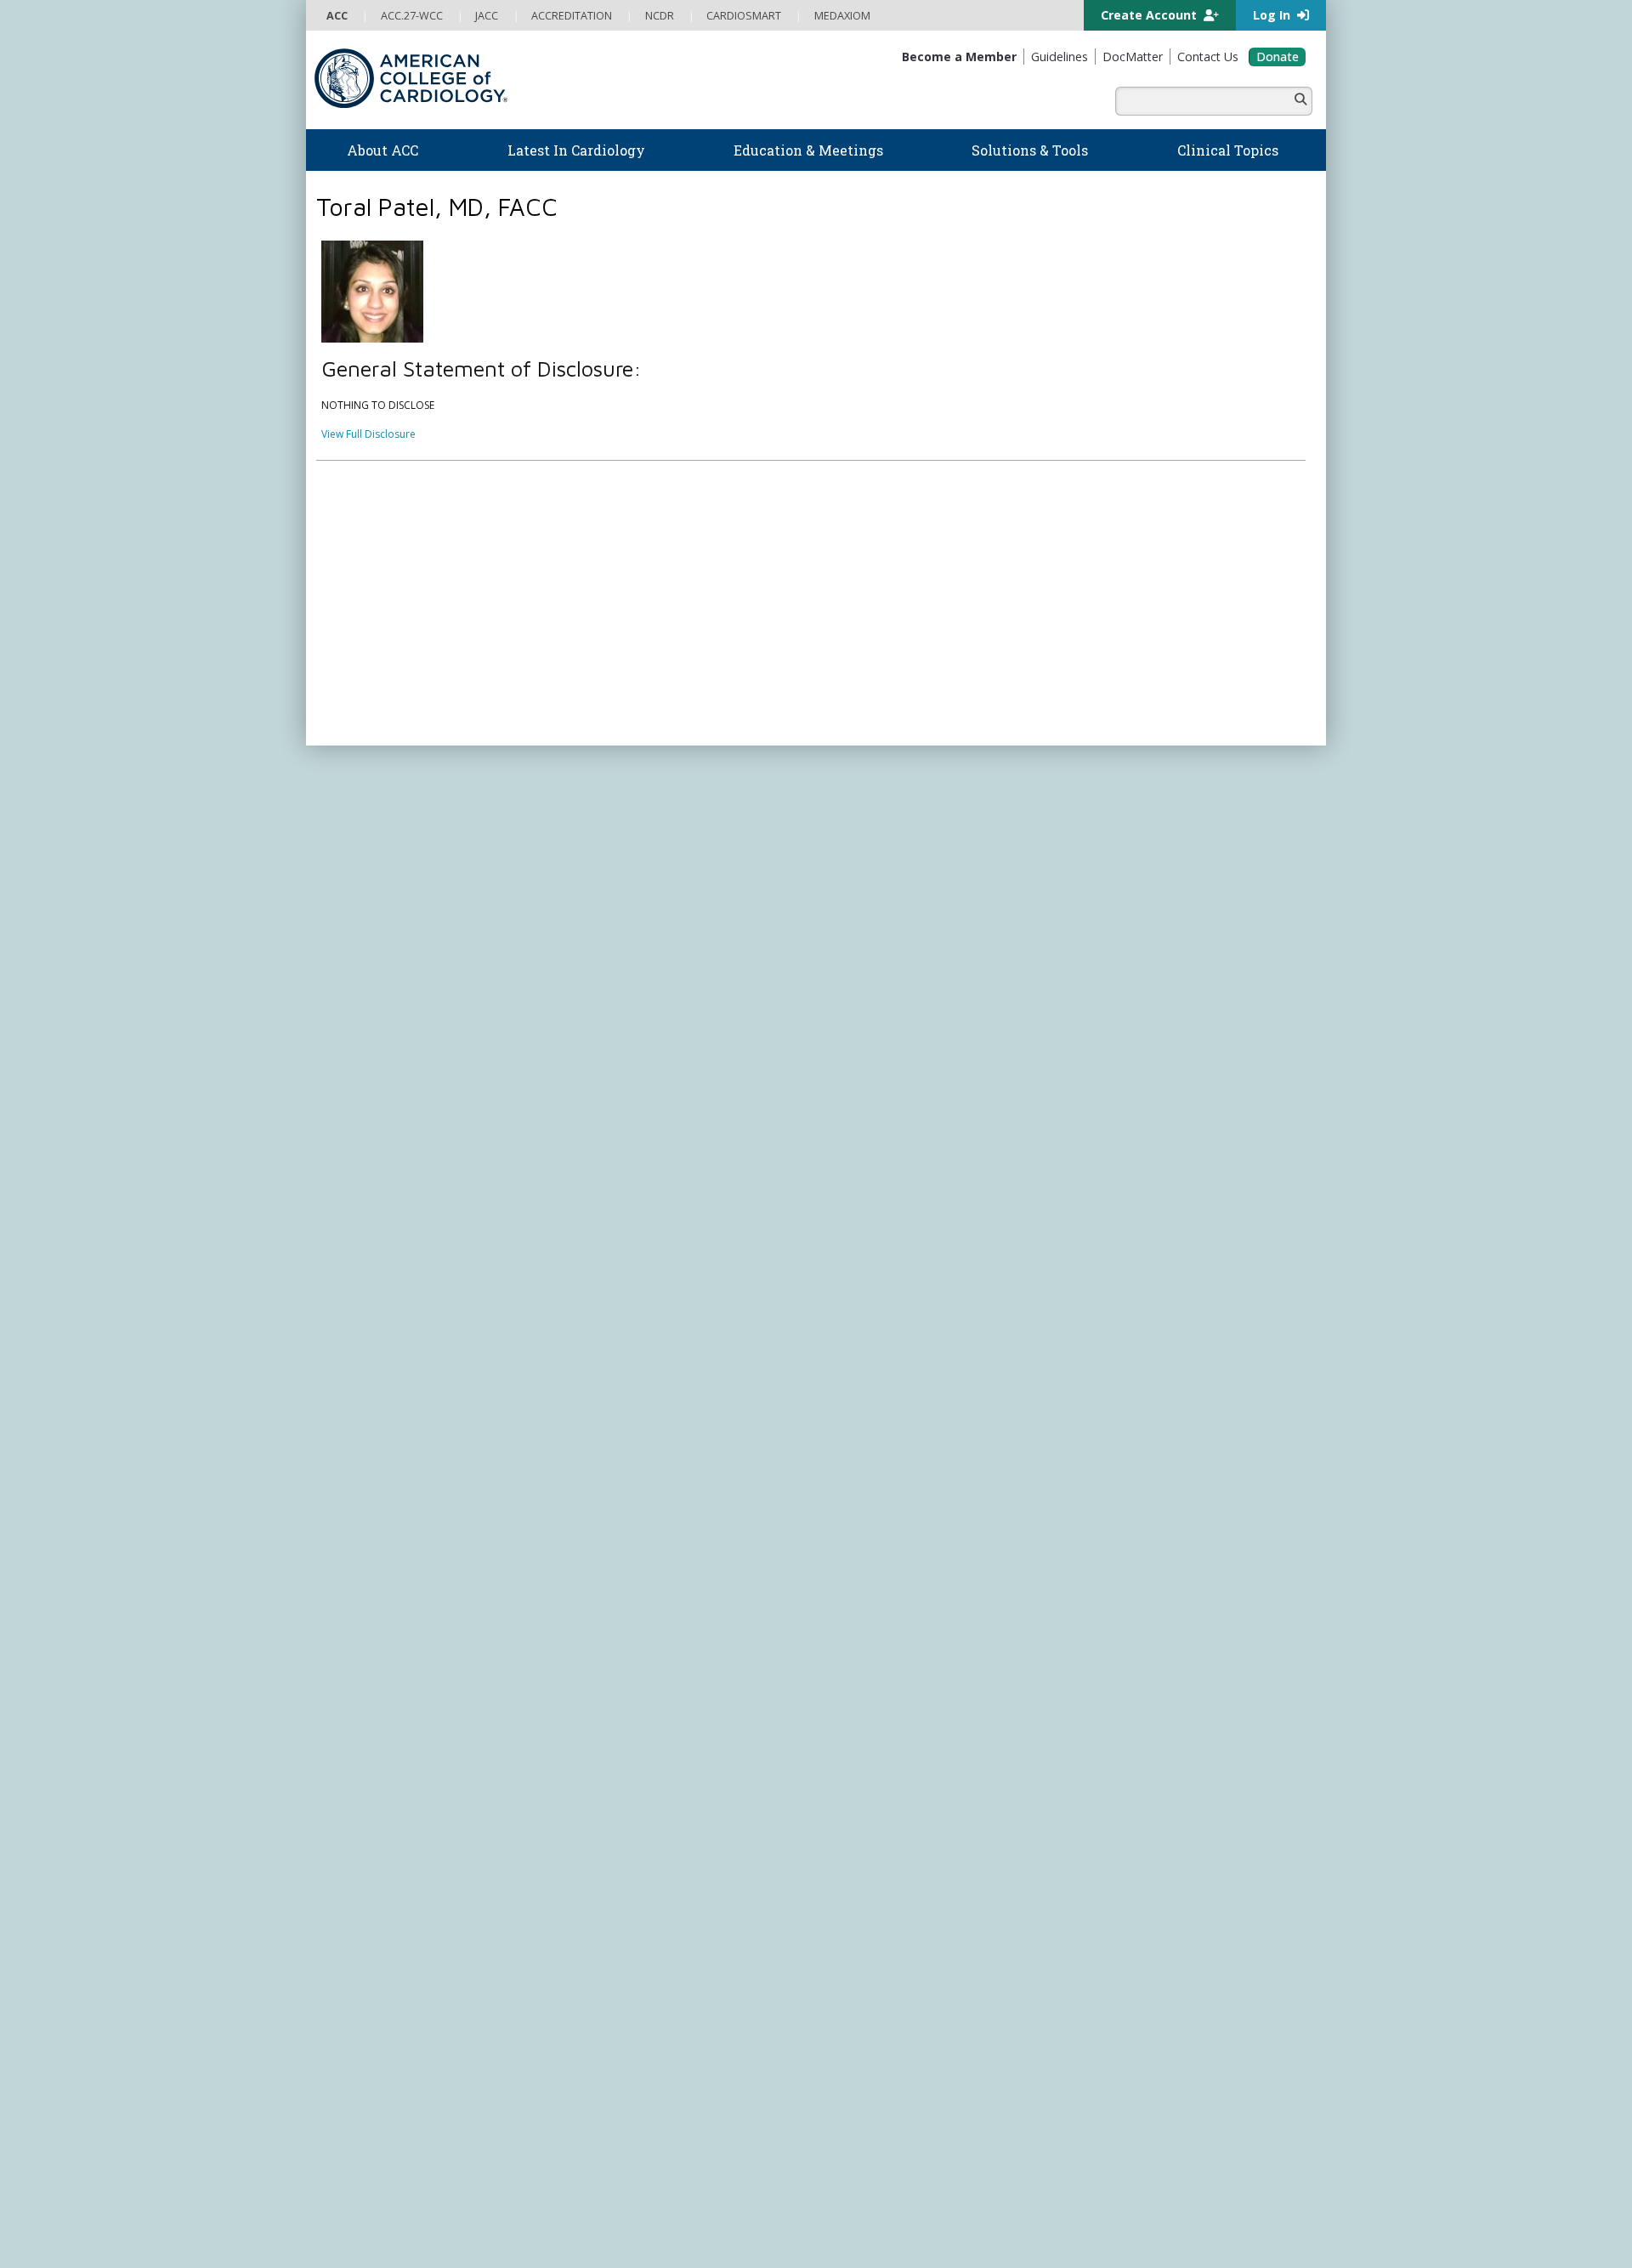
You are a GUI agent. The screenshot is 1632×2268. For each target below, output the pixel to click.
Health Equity (358, 871)
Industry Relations (369, 936)
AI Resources (857, 953)
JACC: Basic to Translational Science (911, 1099)
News (589, 822)
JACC (838, 1049)
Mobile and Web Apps (880, 969)
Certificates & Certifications (642, 1001)
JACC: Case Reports (873, 1164)
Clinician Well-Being (873, 822)
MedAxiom (1115, 981)
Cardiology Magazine (627, 838)
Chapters (348, 1066)
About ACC (362, 801)
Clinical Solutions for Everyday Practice (918, 887)
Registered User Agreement (468, 1314)
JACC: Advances (864, 1066)
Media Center (359, 1298)
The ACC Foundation (376, 838)
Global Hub (354, 1083)
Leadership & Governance (389, 822)
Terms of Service (585, 1314)
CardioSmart (1121, 947)
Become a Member (372, 1001)
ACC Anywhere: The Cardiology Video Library (685, 953)
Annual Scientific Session (635, 1083)
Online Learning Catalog (634, 919)
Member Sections (368, 1050)
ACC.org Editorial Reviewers (1079, 1298)
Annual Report (1190, 1298)
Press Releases (701, 1298)
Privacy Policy (359, 1314)
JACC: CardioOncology (880, 1115)
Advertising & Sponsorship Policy (576, 1298)
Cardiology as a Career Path (894, 838)
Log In (1273, 15)
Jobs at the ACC (363, 903)
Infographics (856, 903)
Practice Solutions (869, 871)
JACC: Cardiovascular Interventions (909, 1148)
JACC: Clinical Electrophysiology (901, 1180)
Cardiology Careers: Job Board (901, 855)
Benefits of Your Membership (397, 1033)
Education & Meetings (650, 899)
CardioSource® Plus (625, 985)
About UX (841, 1298)
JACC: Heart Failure (871, 1196)
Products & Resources (629, 936)
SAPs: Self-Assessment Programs (654, 969)
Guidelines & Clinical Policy (640, 855)
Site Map (730, 1314)
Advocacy (350, 855)
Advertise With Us (444, 1298)
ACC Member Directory (382, 1099)
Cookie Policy (667, 1314)
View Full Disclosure (368, 434)
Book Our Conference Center (397, 953)
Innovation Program (374, 887)
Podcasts (598, 871)
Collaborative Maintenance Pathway (662, 1033)
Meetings (598, 1066)
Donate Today (382, 1134)
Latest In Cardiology (645, 801)
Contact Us (1116, 1013)
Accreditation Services (1159, 914)
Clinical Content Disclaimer (938, 1298)
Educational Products (877, 919)
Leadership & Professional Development (674, 1017)
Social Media (777, 1298)
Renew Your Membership (387, 1017)
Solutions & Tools (883, 801)
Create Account (1150, 15)
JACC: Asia (850, 1083)
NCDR (1096, 881)
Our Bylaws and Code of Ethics (400, 919)
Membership (467, 760)
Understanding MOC (626, 1050)
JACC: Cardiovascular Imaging (897, 1131)
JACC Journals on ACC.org (913, 1029)
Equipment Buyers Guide (886, 936)
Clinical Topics (875, 996)
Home (411, 760)
